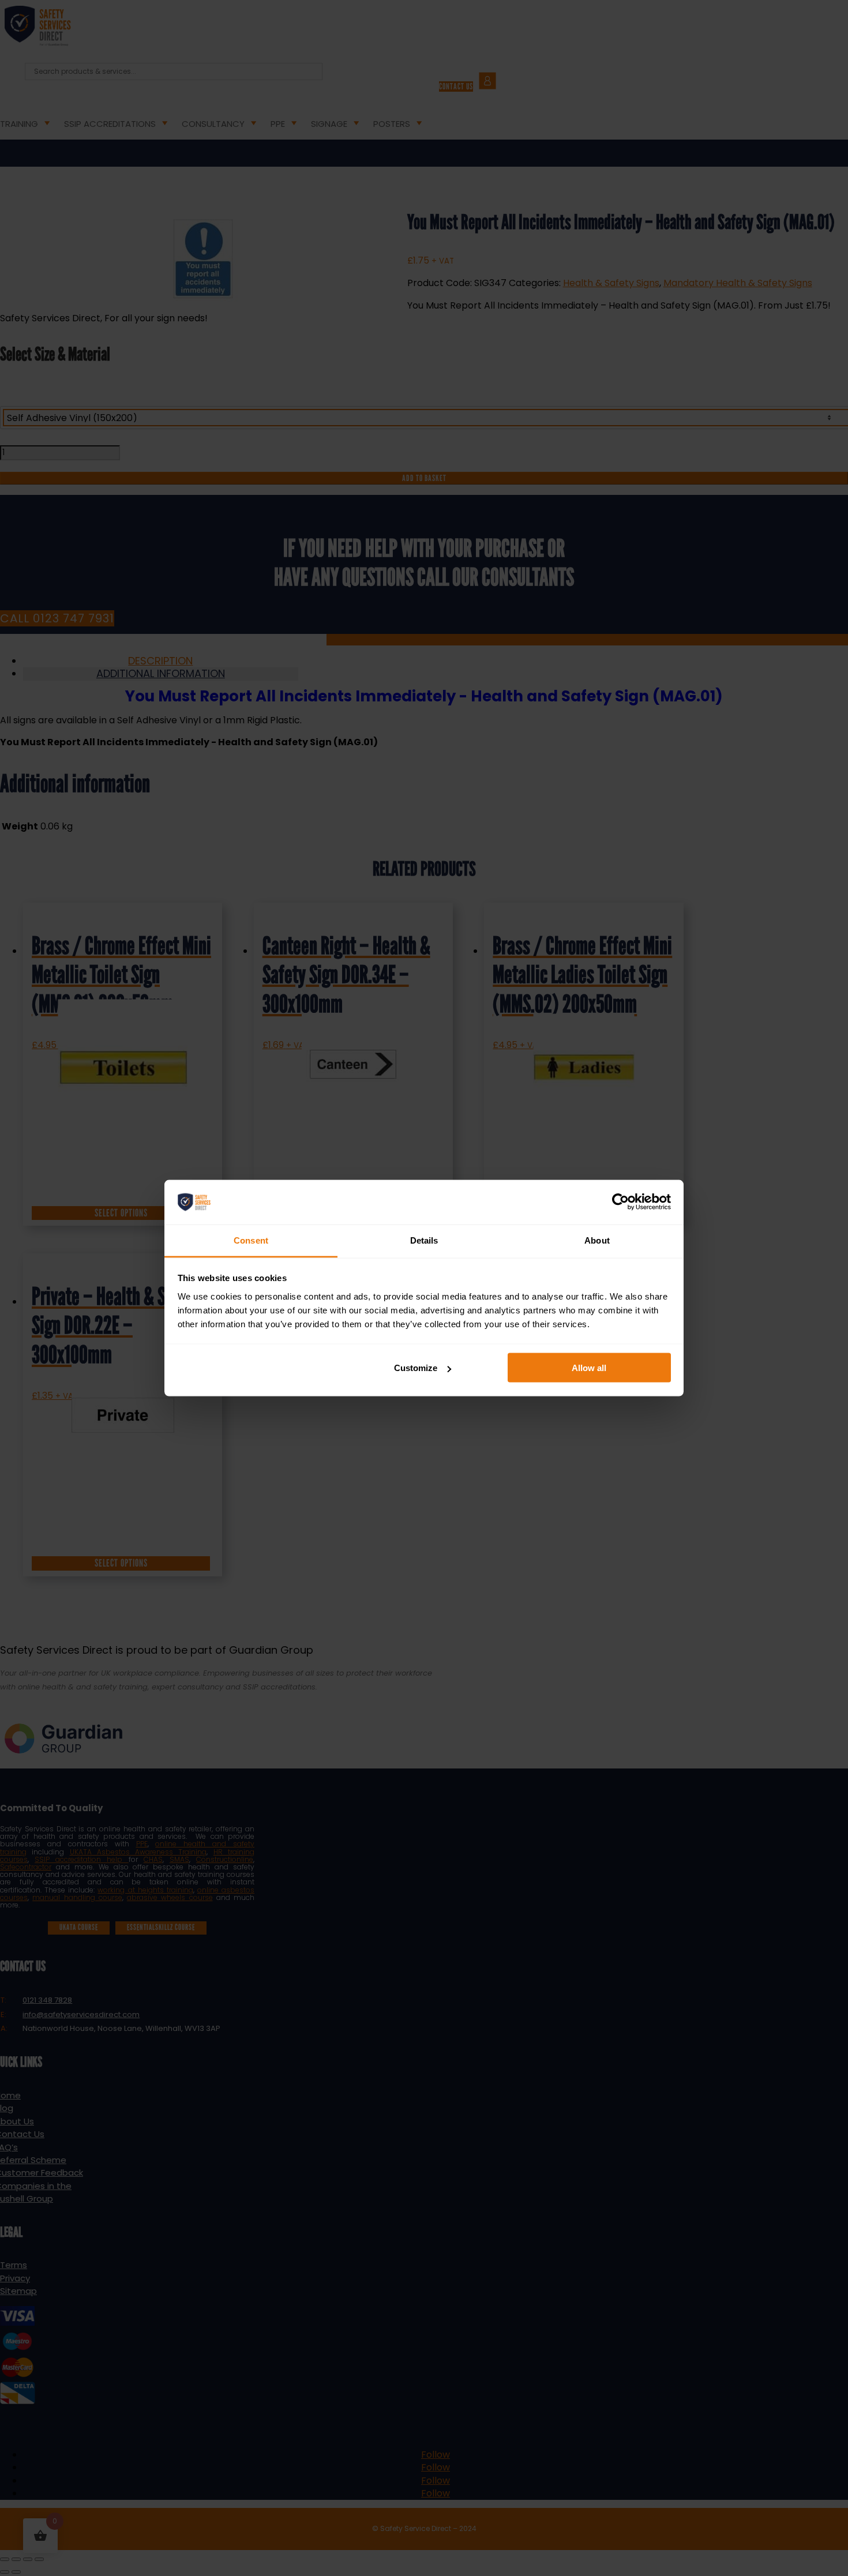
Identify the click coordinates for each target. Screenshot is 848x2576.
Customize (416, 1368)
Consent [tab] (251, 1240)
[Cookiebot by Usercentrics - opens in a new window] (620, 1202)
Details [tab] (424, 1240)
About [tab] (597, 1240)
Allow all (589, 1368)
